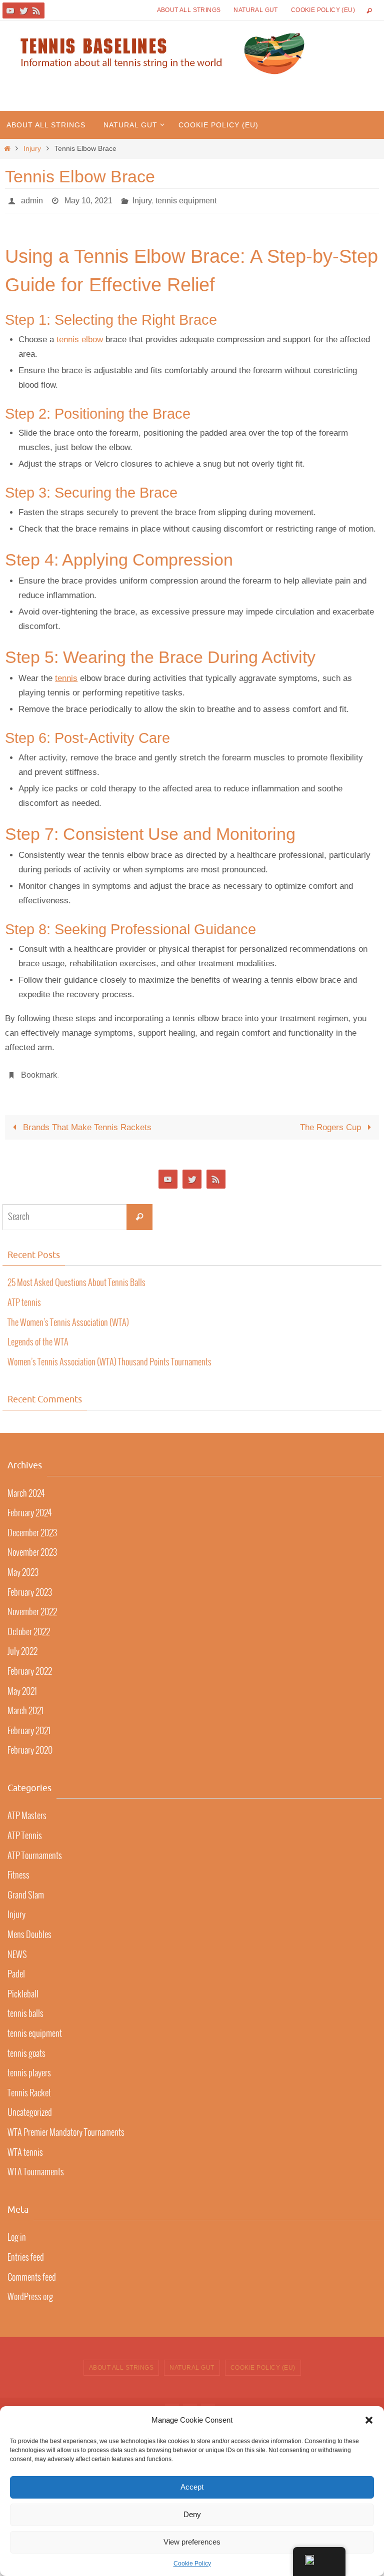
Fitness (18, 1870)
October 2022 (29, 1627)
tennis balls (25, 2008)
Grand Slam (26, 1890)
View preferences (192, 2542)
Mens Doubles (29, 1930)
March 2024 (26, 1488)
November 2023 (32, 1547)
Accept (192, 2487)
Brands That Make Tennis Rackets (86, 1122)
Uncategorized (30, 2107)
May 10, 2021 (88, 199)
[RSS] (36, 10)
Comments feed (32, 2272)
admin (32, 199)
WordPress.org (30, 2292)
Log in (17, 2232)
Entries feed (26, 2252)
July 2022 (22, 1646)
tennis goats (26, 2048)
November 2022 (32, 1607)
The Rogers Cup (332, 1122)
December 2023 (32, 1528)
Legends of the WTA (38, 1337)
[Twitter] (23, 10)
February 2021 (29, 1726)
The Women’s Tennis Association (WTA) (68, 1317)
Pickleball (23, 1989)
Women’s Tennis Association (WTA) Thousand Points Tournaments (109, 1357)
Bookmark (39, 1071)
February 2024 (29, 1508)
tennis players (29, 2068)
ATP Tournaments (35, 1850)
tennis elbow (80, 336)
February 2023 (30, 1587)
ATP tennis (24, 1297)
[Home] (7, 149)
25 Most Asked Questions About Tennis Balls (76, 1278)
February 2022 (30, 1666)
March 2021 (25, 1706)
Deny (192, 2514)
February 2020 (30, 1745)
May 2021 (22, 1686)
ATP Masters (27, 1811)
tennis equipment (186, 199)
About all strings (189, 10)
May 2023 (23, 1567)
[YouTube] (10, 10)
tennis (66, 676)
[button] (369, 2420)
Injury (32, 149)
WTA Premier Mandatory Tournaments (66, 2127)
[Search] (139, 1212)
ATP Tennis (25, 1831)
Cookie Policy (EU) (323, 10)
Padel (16, 1969)
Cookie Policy (192, 2564)
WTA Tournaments (36, 2167)
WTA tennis (25, 2147)
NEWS (17, 1949)
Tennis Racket (29, 2088)
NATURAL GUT (255, 10)
